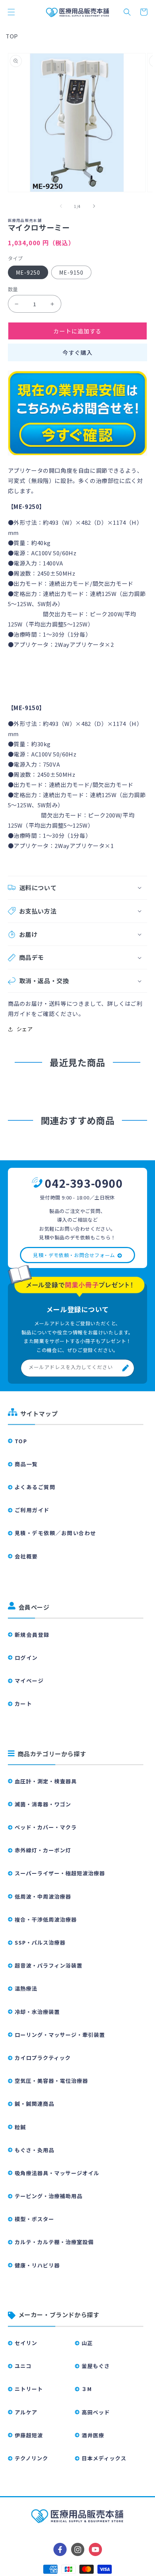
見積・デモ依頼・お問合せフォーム (74, 1255)
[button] (11, 12)
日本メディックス (104, 2458)
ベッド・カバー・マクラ (46, 1827)
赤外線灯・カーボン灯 (43, 1850)
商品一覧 (26, 1464)
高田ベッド (96, 2412)
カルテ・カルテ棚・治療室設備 (54, 2242)
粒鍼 (20, 2127)
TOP (12, 36)
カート (24, 1704)
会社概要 (26, 1556)
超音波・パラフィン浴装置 (49, 1965)
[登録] (126, 1368)
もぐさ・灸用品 (34, 2150)
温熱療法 (26, 1988)
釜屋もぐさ (96, 2366)
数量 (13, 289)
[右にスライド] (94, 206)
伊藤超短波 (29, 2435)
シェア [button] (25, 1029)
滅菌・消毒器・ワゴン (43, 1804)
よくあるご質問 (35, 1487)
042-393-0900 (84, 1183)
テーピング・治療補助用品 (49, 2196)
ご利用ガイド (32, 1510)
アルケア (26, 2412)
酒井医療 (93, 2435)
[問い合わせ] (78, 455)
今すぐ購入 (77, 352)
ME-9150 (71, 272)
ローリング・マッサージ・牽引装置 (60, 2035)
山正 (87, 2343)
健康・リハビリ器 (37, 2265)
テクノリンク (31, 2458)
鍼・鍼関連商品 (34, 2104)
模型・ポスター (34, 2219)
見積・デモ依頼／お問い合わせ (55, 1533)
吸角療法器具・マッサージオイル (57, 2173)
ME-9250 (28, 272)
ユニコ (23, 2366)
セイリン (26, 2343)
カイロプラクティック (43, 2058)
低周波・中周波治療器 (43, 1896)
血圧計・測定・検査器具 (46, 1781)
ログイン (26, 1658)
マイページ (29, 1681)
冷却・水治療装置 (37, 2012)
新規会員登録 (32, 1635)
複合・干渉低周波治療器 (46, 1919)
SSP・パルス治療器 (40, 1942)
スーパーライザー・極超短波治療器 (60, 1873)
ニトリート (29, 2389)
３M (87, 2389)
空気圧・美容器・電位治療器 (51, 2081)
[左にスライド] (61, 206)
